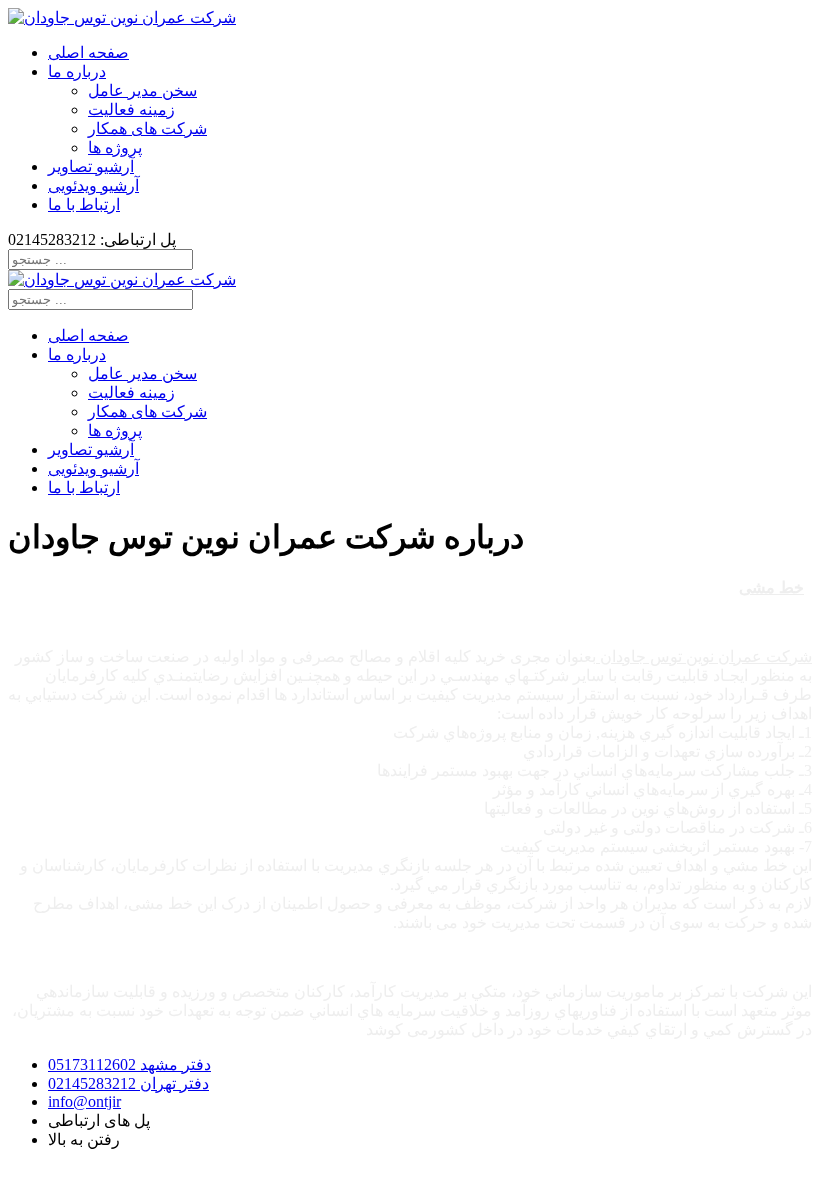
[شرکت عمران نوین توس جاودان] (122, 17)
